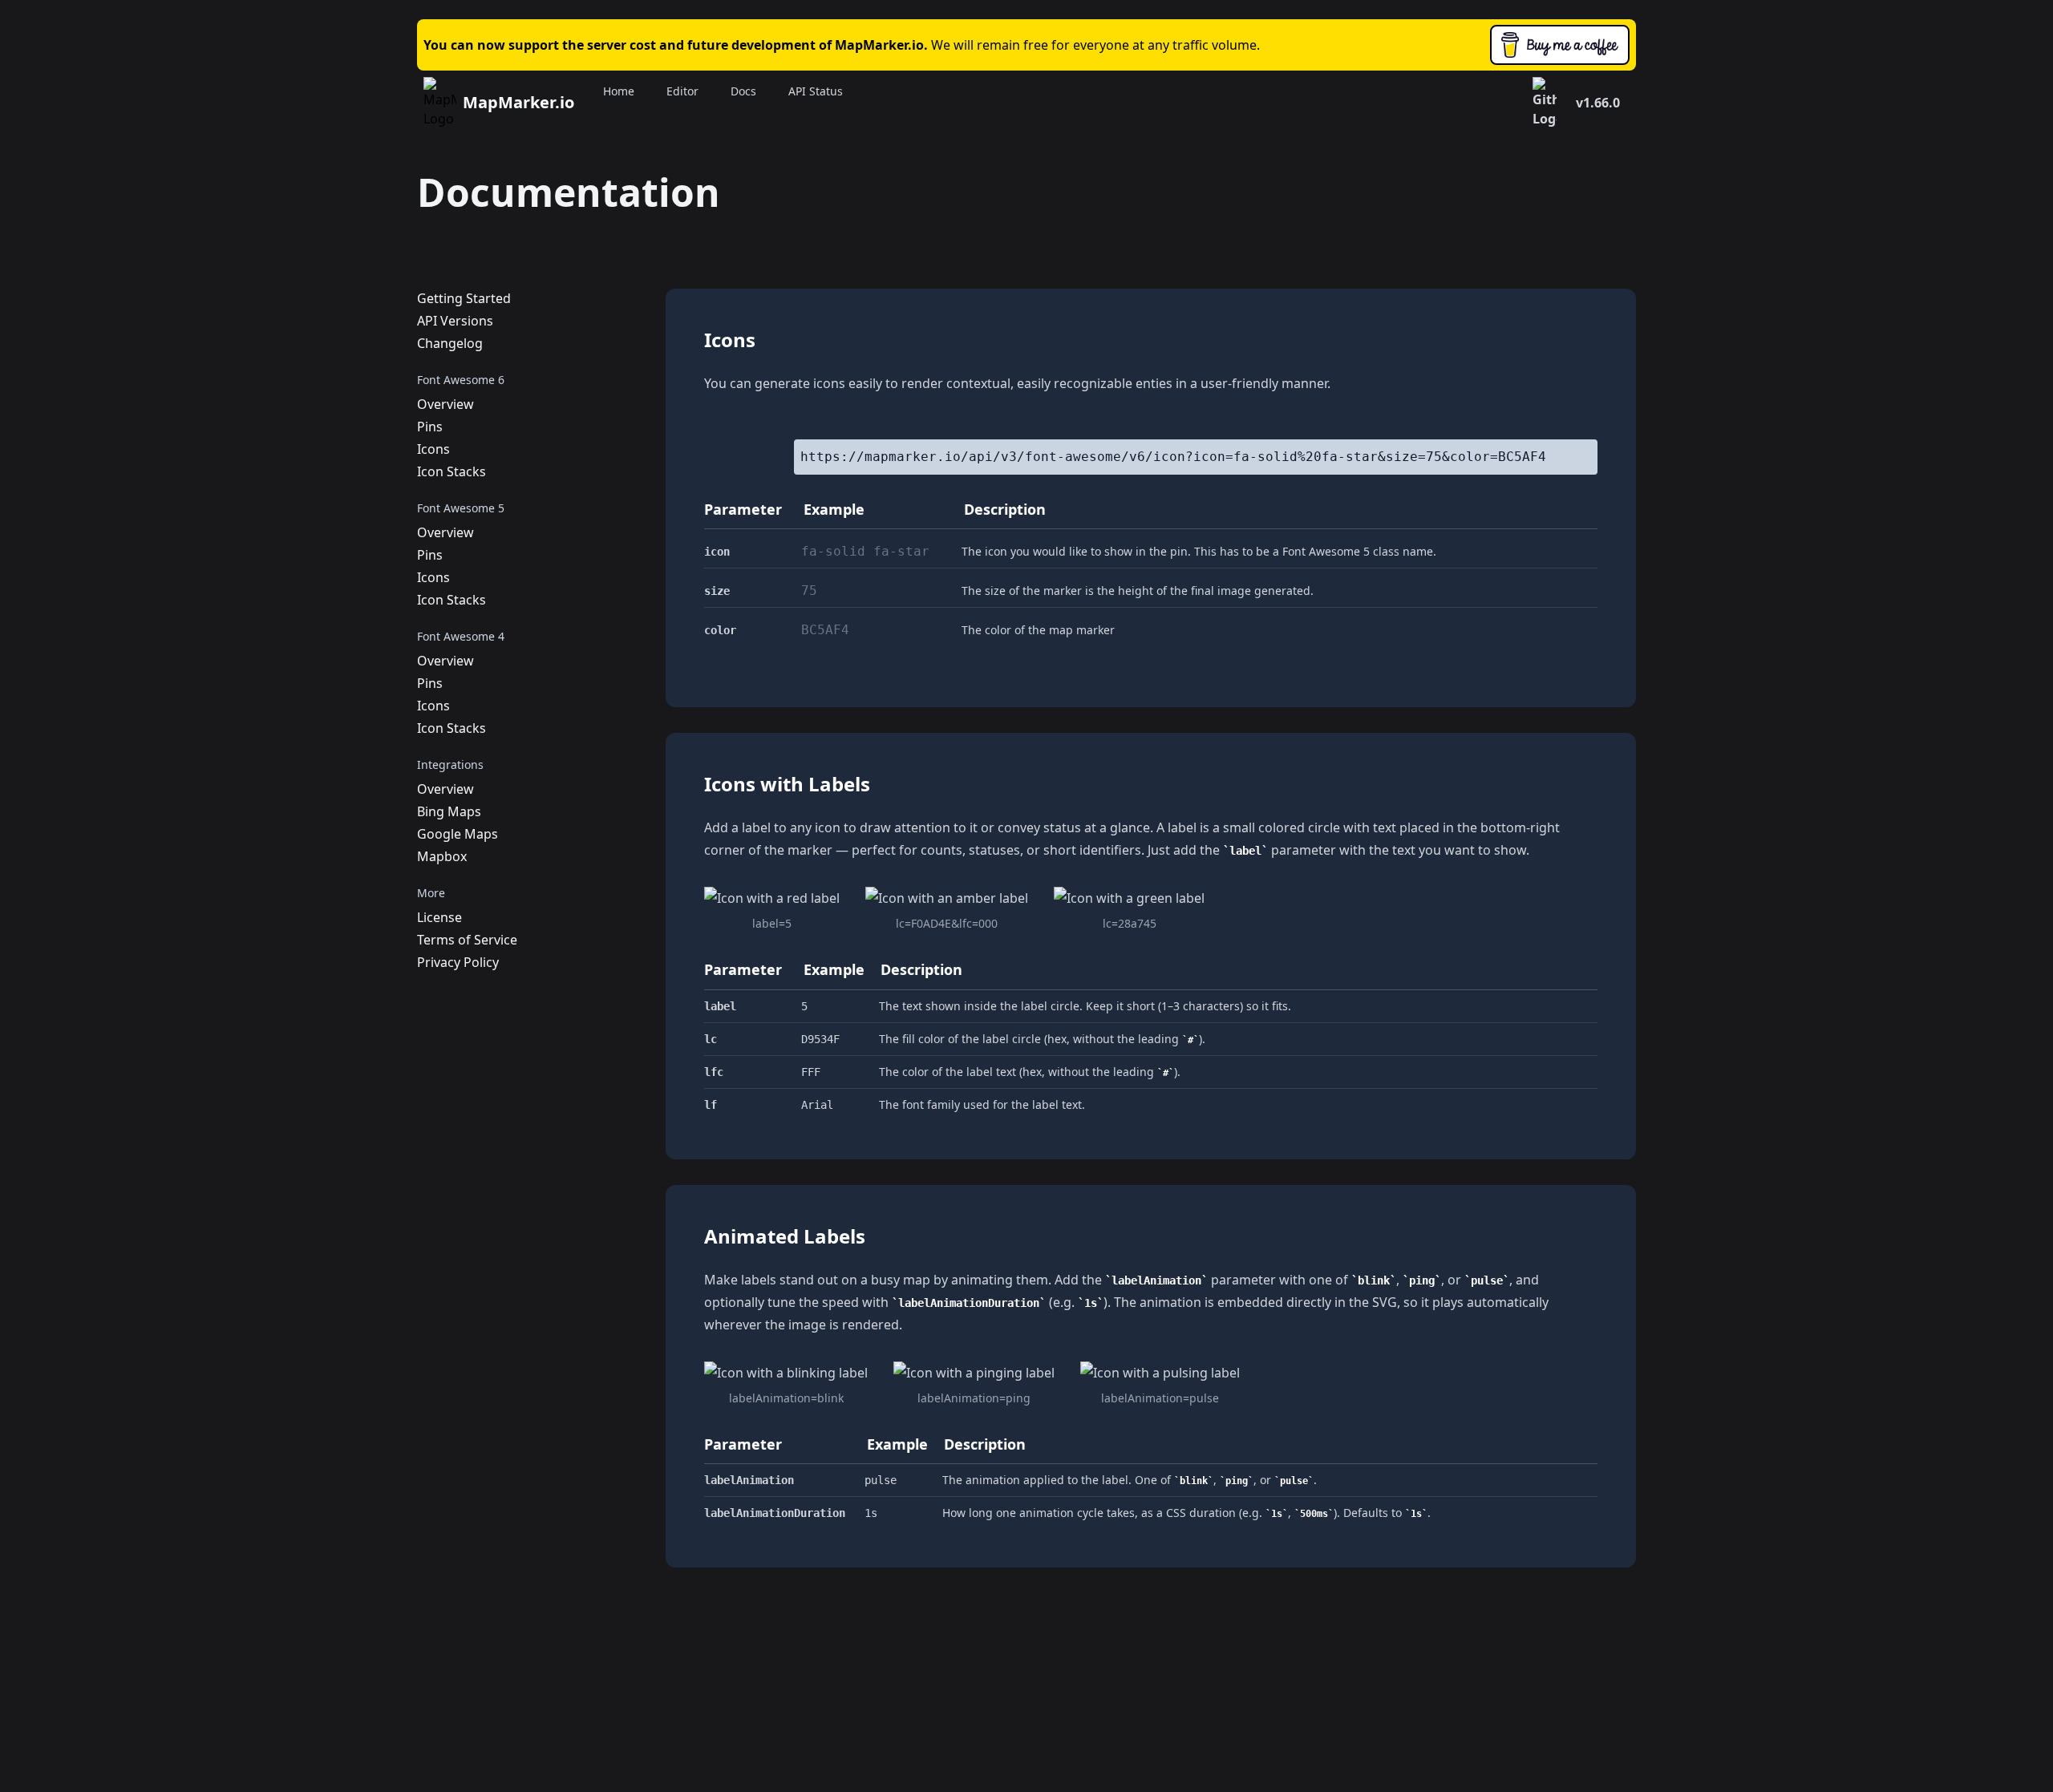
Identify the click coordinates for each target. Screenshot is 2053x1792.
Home (619, 91)
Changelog (450, 343)
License (439, 917)
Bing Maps (449, 811)
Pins (430, 427)
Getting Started (464, 298)
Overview (445, 404)
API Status (816, 91)
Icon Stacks (451, 471)
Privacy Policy (458, 962)
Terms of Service (467, 940)
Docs (743, 91)
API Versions (455, 321)
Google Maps (458, 834)
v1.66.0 (1598, 103)
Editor (682, 91)
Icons (433, 449)
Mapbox (442, 856)
